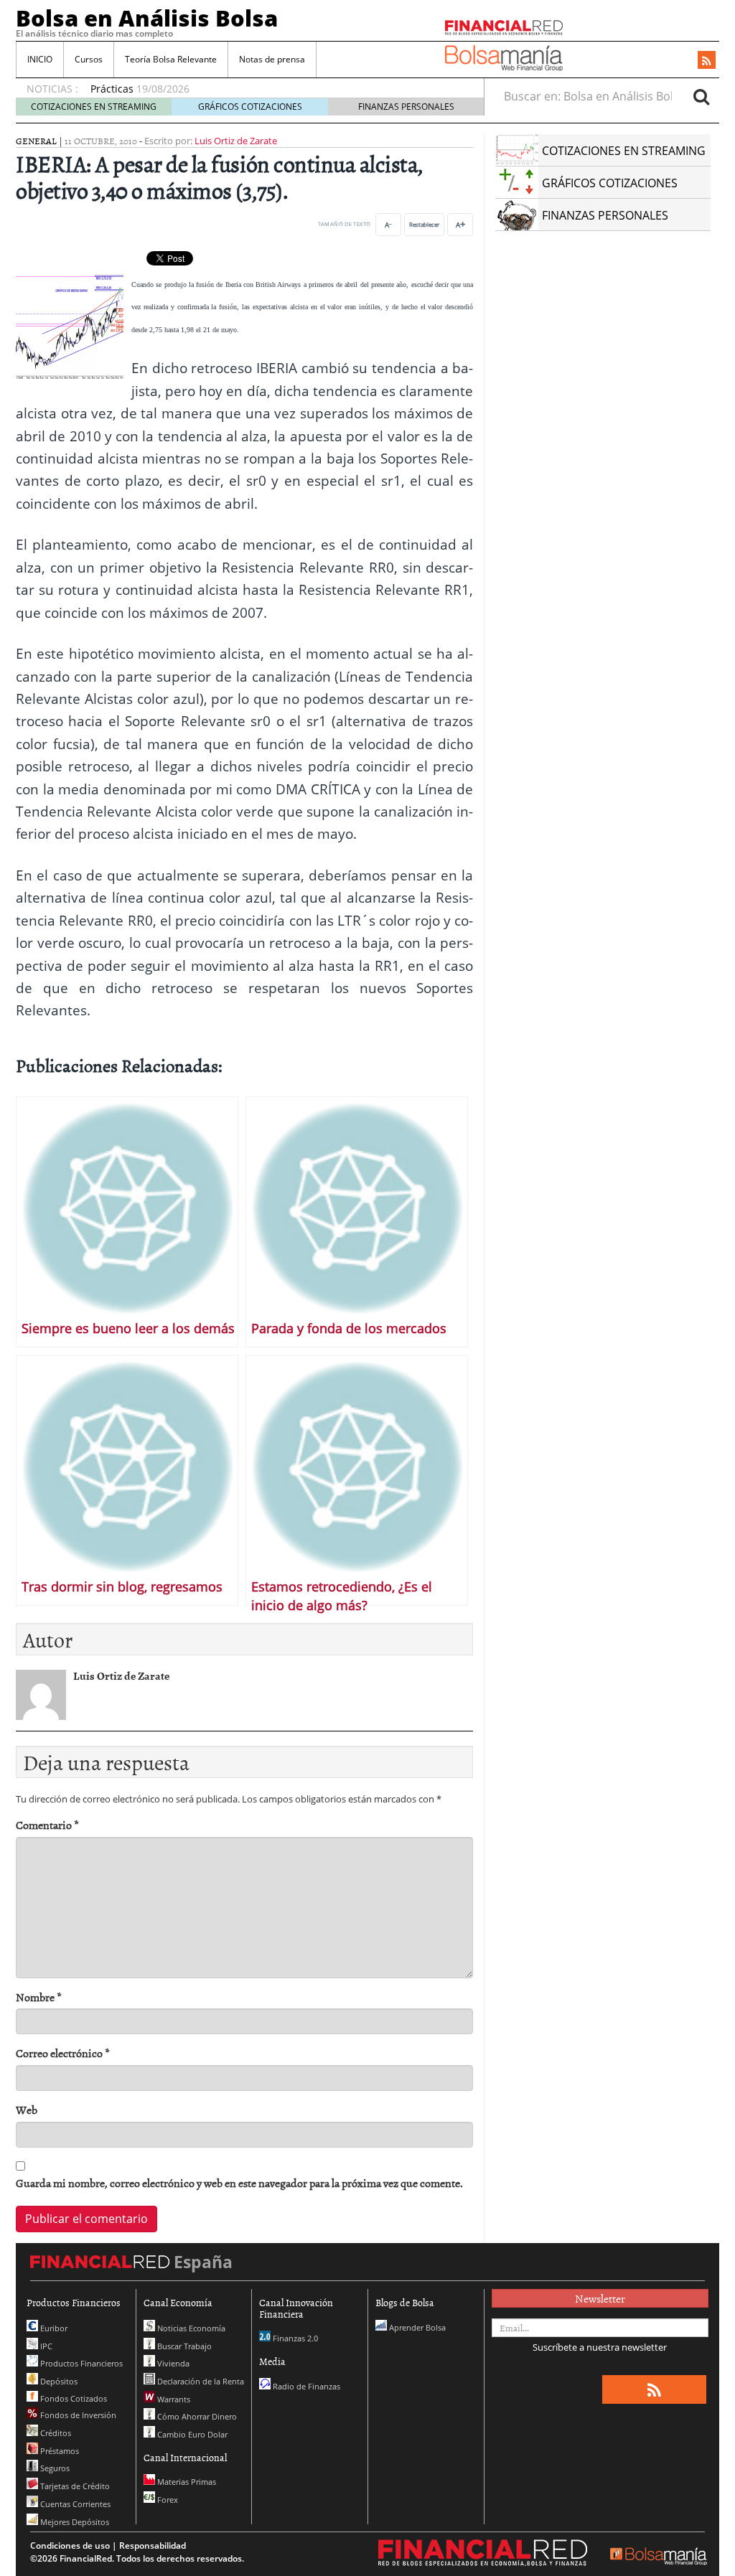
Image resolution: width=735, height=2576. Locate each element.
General (36, 141)
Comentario (47, 1825)
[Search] (701, 96)
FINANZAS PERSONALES (406, 107)
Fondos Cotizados (72, 2398)
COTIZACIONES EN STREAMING (94, 107)
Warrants (173, 2399)
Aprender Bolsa (416, 2327)
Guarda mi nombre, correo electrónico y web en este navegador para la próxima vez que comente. (239, 2183)
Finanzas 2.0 (294, 2338)
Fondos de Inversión (77, 2415)
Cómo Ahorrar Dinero (196, 2416)
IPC (45, 2346)
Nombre (39, 1997)
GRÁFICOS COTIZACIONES (250, 107)
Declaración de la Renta (200, 2381)
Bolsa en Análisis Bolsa (147, 18)
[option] (273, 82)
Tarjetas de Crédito (74, 2486)
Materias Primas (186, 2482)
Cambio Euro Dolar (191, 2434)
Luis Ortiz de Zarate (236, 141)
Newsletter (600, 2298)
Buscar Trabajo (183, 2346)
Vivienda (172, 2363)
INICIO (40, 59)
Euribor (53, 2328)
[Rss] (707, 61)
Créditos (55, 2433)
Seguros (54, 2468)
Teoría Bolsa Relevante (171, 59)
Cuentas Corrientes (74, 2504)
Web (27, 2110)
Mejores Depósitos (74, 2522)
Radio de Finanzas (305, 2386)
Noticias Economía (190, 2328)
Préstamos (58, 2451)
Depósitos (58, 2381)
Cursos (89, 59)
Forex (167, 2500)
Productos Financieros (80, 2363)
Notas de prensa (272, 59)
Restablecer (424, 224)
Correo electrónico (63, 2053)
